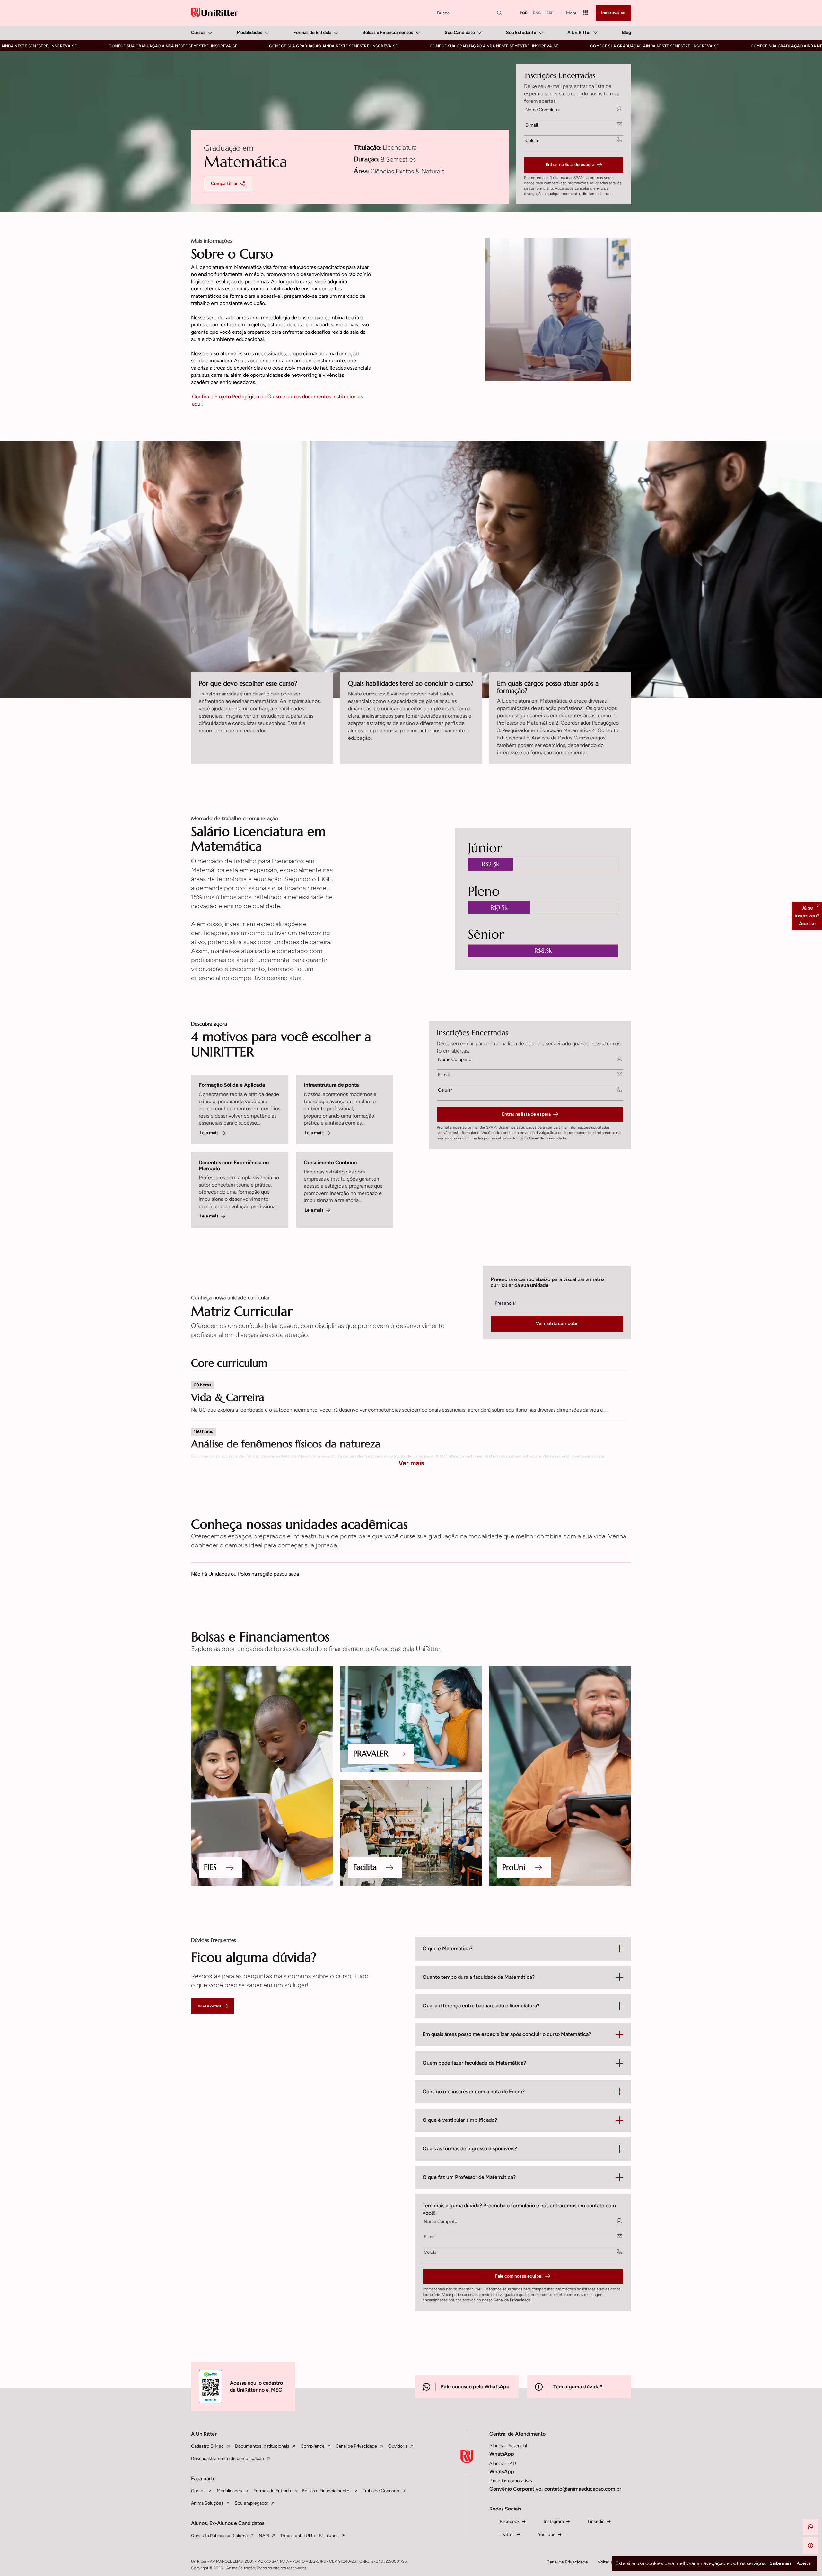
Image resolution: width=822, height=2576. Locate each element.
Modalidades (249, 33)
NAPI (264, 2536)
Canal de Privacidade (547, 1138)
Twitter (507, 2534)
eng (537, 13)
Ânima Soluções (207, 2503)
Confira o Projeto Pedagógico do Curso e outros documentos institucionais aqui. (277, 400)
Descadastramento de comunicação (227, 2459)
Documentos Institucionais (262, 2446)
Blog (626, 33)
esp (550, 13)
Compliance (313, 2446)
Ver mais (411, 1463)
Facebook (510, 2522)
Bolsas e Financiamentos (388, 33)
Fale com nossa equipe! (519, 2276)
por (524, 13)
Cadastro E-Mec (207, 2446)
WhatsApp (502, 2454)
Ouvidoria (398, 2446)
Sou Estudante (521, 33)
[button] (810, 2527)
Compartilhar (224, 184)
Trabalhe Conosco (381, 2491)
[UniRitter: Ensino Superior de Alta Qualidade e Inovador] (214, 13)
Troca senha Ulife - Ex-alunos (310, 2536)
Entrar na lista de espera (570, 165)
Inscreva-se (613, 13)
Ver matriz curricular (557, 1324)
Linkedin (596, 2522)
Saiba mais (781, 2563)
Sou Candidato (460, 33)
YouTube (547, 2534)
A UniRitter (579, 33)
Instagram (554, 2522)
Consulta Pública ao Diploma (219, 2536)
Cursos (198, 33)
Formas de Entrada (312, 33)
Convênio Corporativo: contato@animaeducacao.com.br (555, 2489)
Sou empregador (252, 2503)
